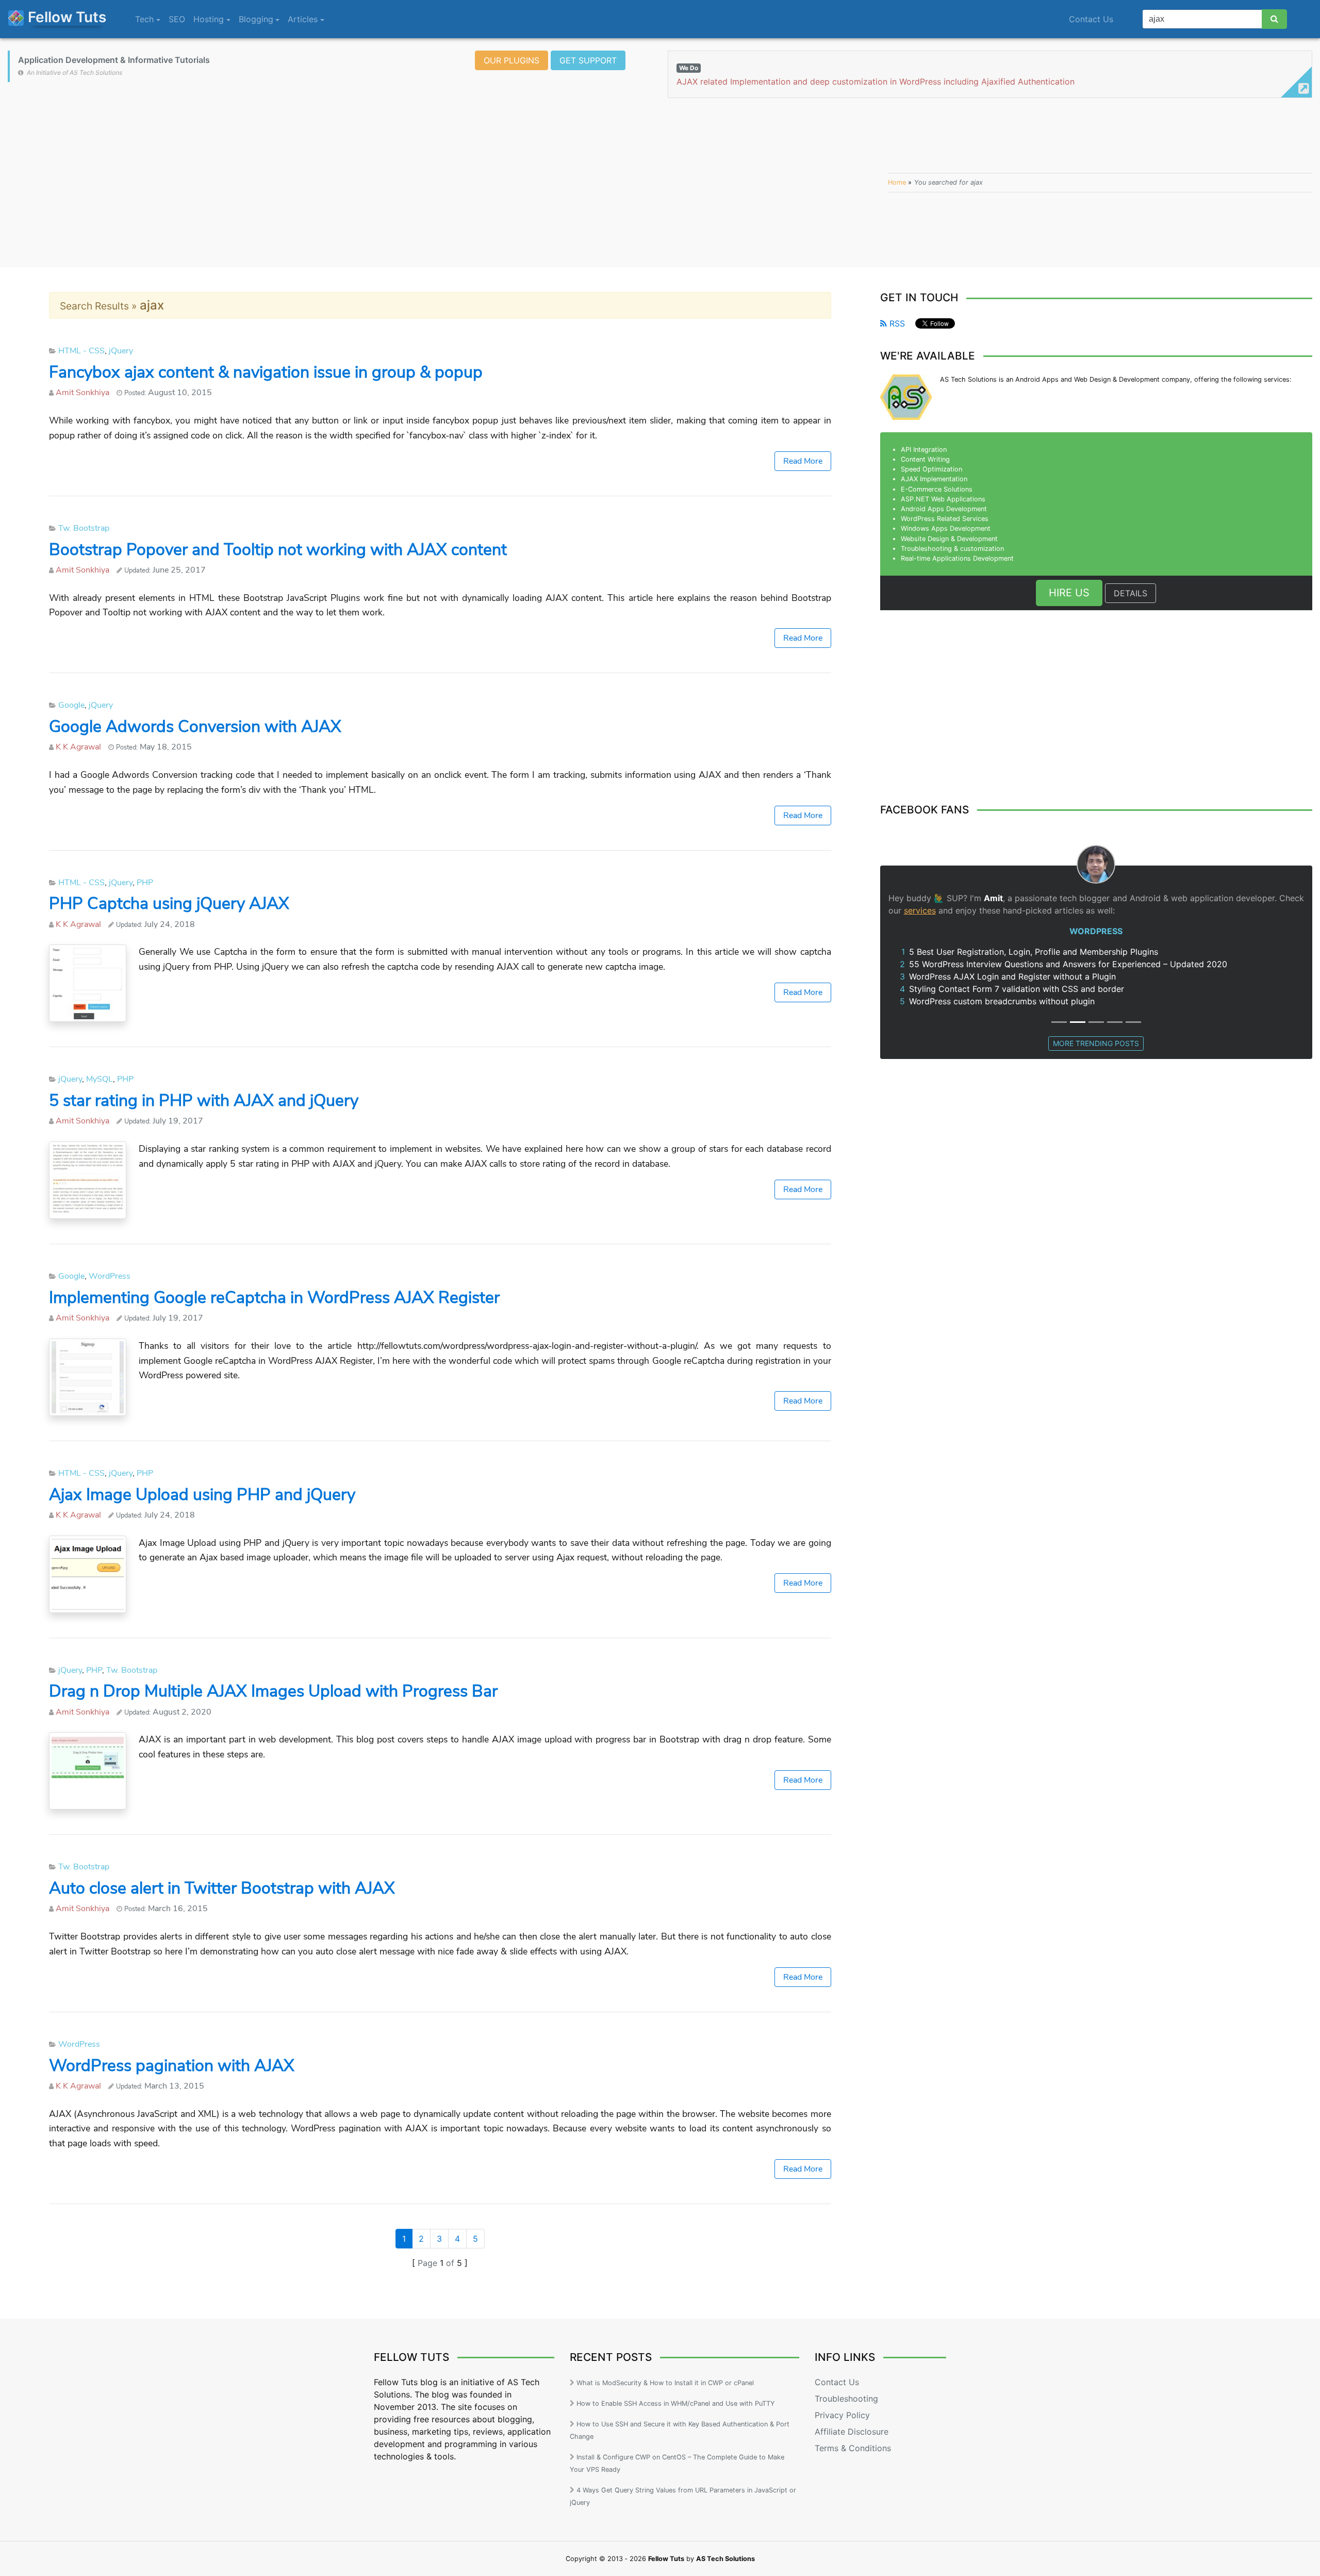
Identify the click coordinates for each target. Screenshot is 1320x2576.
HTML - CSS (81, 351)
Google (71, 705)
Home (897, 182)
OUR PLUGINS (511, 60)
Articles (303, 19)
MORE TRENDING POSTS (1096, 1043)
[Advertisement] (440, 183)
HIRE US (1069, 593)
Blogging (256, 19)
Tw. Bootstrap (84, 528)
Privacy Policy (842, 2415)
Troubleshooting (846, 2399)
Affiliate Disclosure (852, 2432)
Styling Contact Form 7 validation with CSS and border (1017, 989)
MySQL (100, 1079)
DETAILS (1131, 593)
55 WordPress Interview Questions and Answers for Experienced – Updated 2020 (1068, 964)
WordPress (110, 1276)
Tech (144, 19)
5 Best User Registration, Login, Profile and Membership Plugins (1034, 952)
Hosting (209, 19)
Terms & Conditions (853, 2448)
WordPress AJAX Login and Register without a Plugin (1012, 976)
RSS (896, 323)
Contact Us (837, 2382)
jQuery (121, 351)
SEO (177, 19)
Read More (803, 461)
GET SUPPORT (588, 60)
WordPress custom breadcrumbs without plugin (1002, 1001)
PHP (145, 883)
